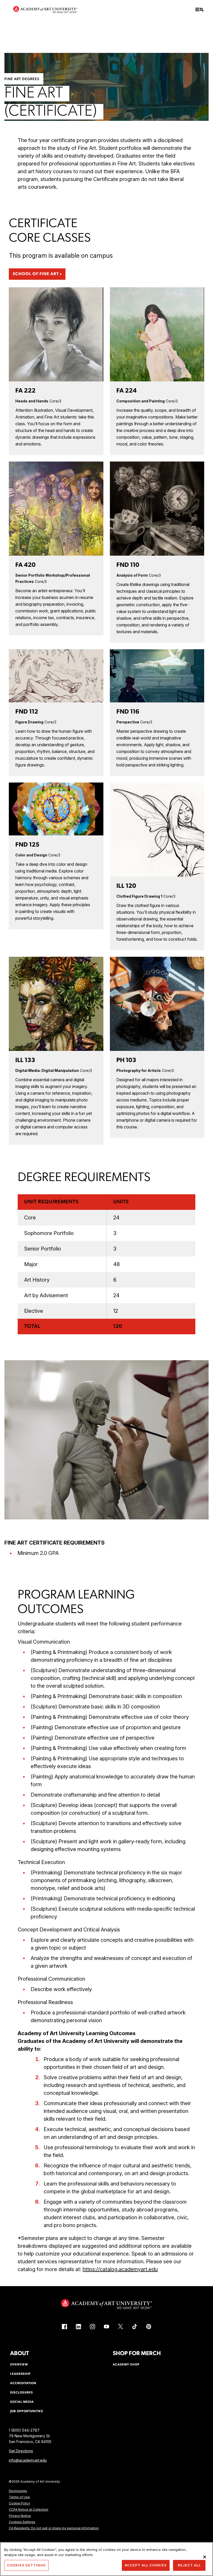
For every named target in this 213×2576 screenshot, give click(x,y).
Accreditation (23, 2383)
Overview (19, 2365)
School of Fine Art (36, 274)
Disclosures (18, 2491)
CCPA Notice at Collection (29, 2509)
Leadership (20, 2374)
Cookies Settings (22, 2522)
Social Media (22, 2402)
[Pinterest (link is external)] (149, 2327)
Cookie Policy (19, 2503)
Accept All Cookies (146, 2565)
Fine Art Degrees (22, 79)
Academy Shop (126, 2365)
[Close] (205, 2557)
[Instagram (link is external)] (92, 2327)
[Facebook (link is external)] (64, 2327)
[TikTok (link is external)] (135, 2327)
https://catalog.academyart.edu (120, 2269)
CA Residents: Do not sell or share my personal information (54, 2528)
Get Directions (21, 2451)
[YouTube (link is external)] (106, 2327)
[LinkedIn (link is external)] (78, 2327)
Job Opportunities (27, 2411)
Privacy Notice (20, 2516)
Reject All (189, 2565)
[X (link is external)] (121, 2327)
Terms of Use (19, 2497)
